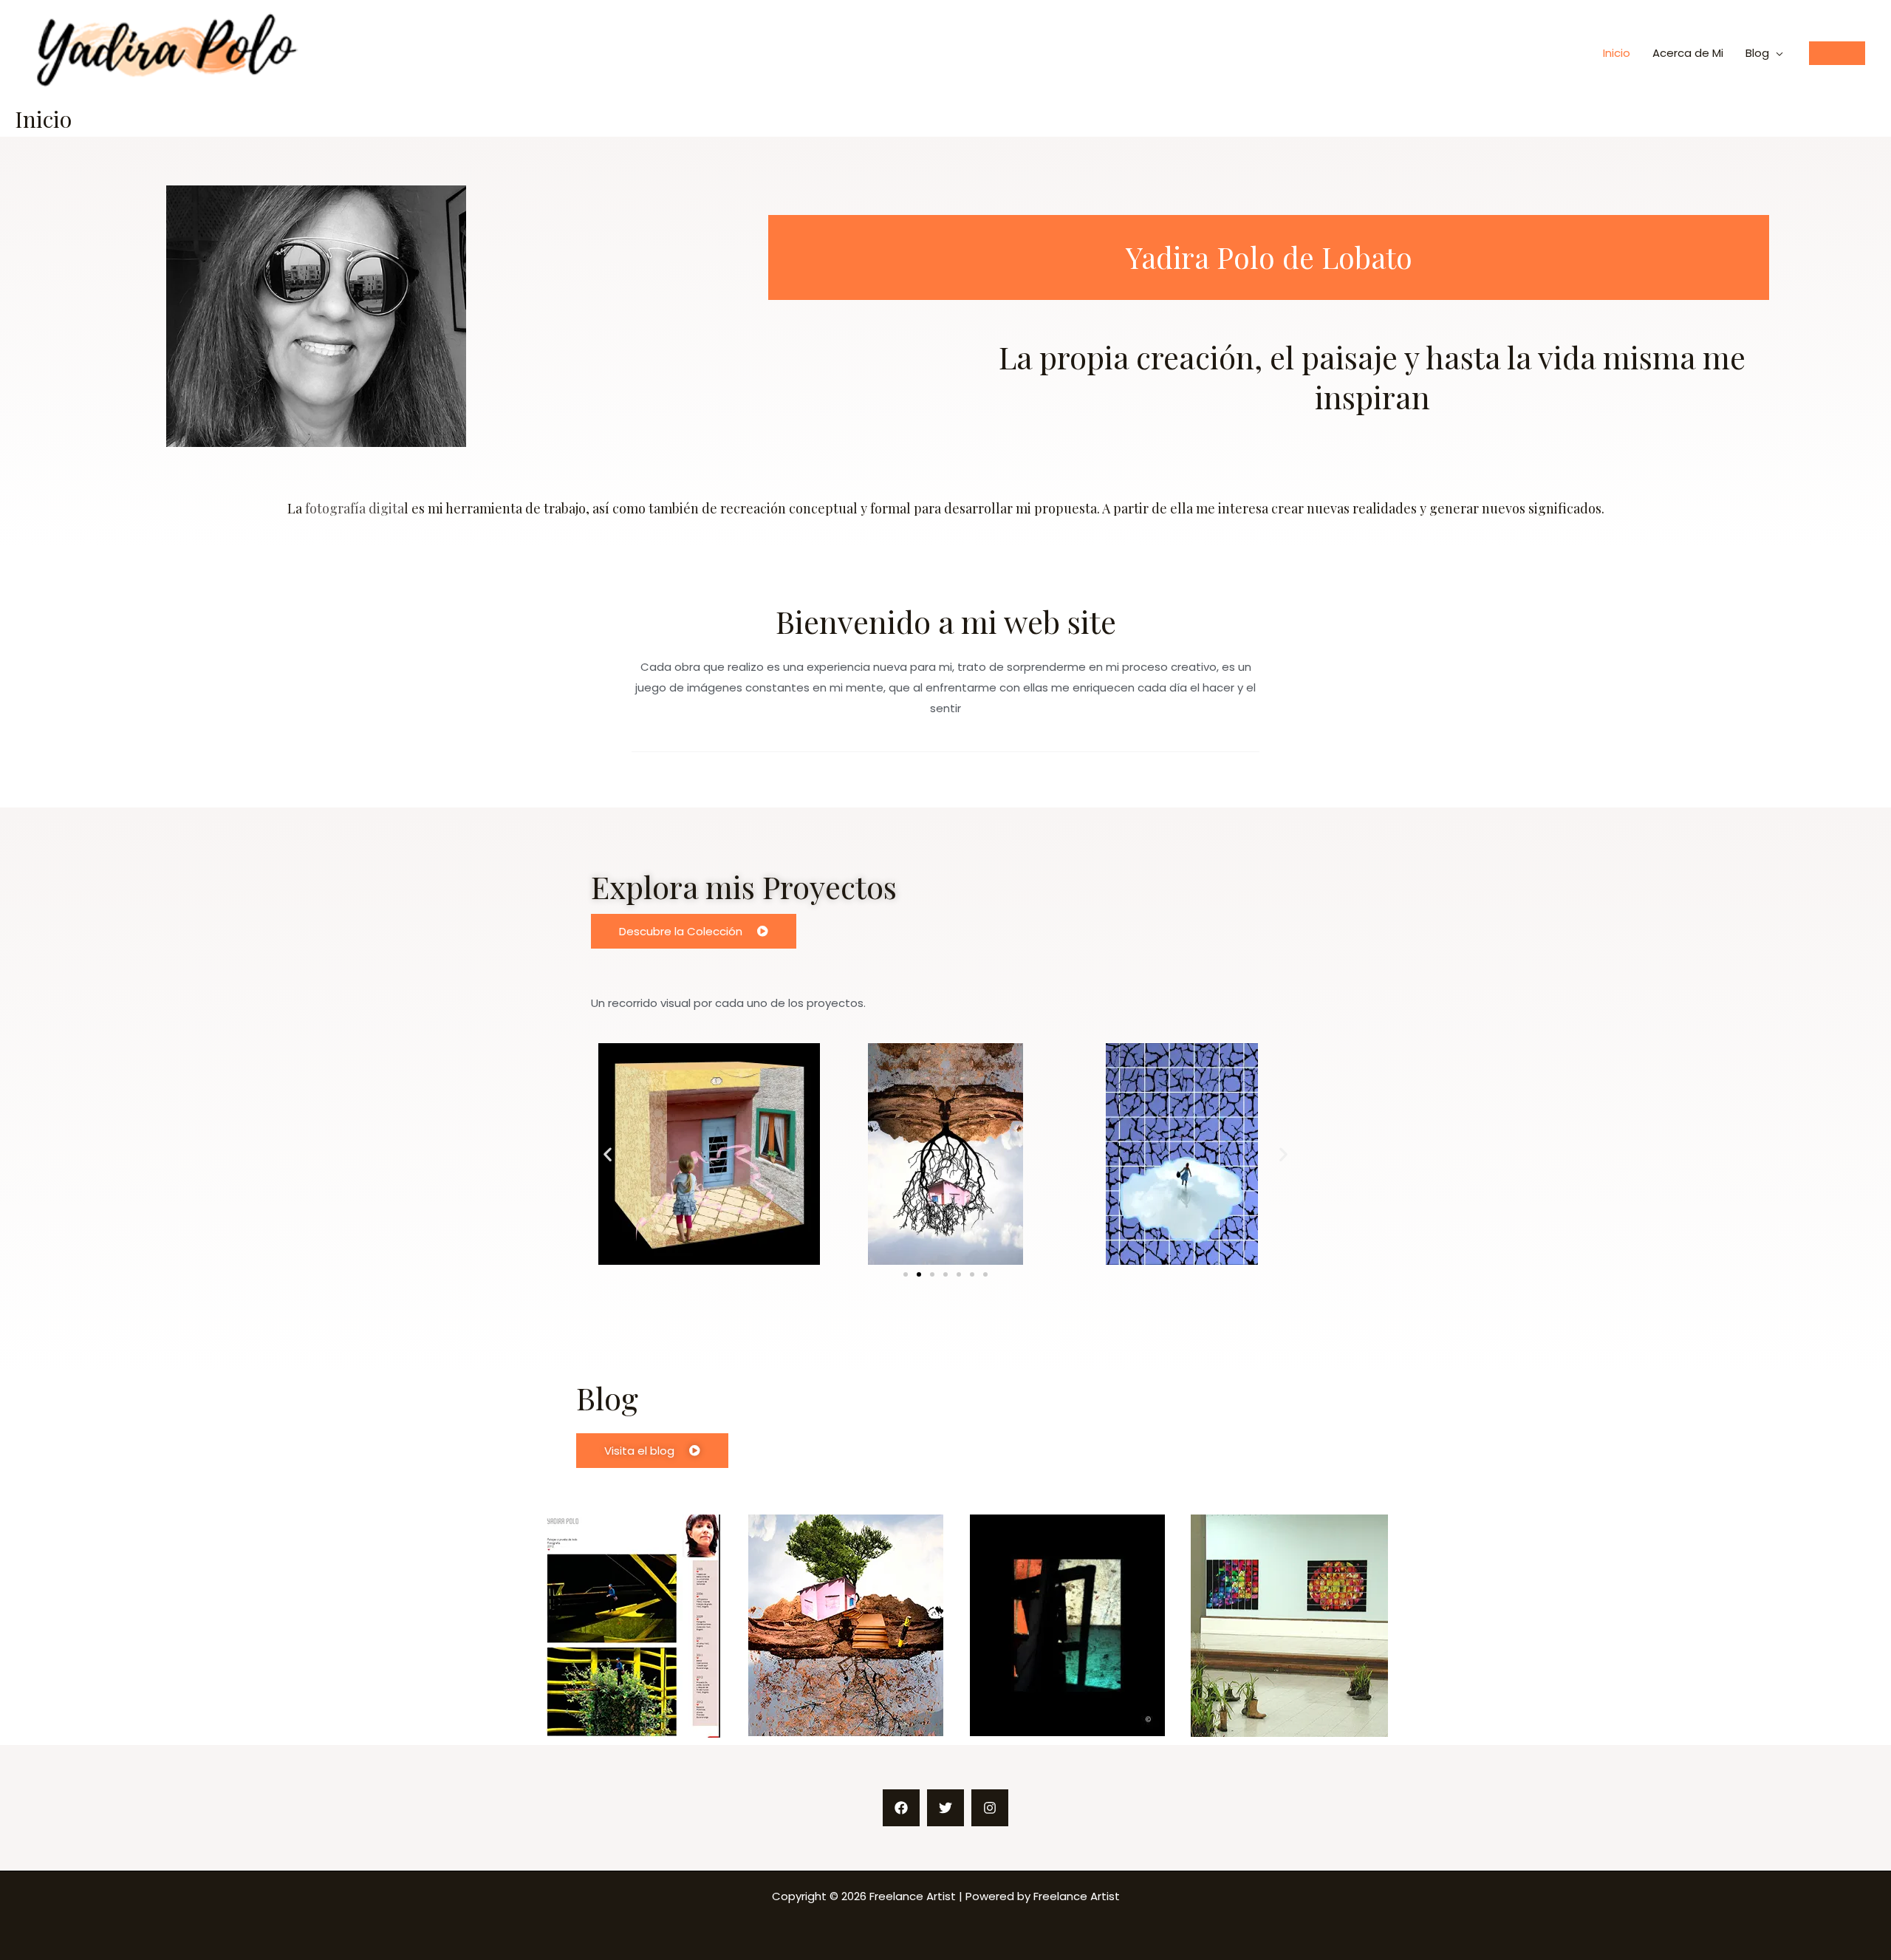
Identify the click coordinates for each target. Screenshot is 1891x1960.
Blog (1757, 53)
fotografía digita (353, 508)
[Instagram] (990, 1808)
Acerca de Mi (1688, 53)
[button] (1837, 53)
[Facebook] (901, 1808)
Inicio (1617, 53)
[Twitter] (945, 1808)
